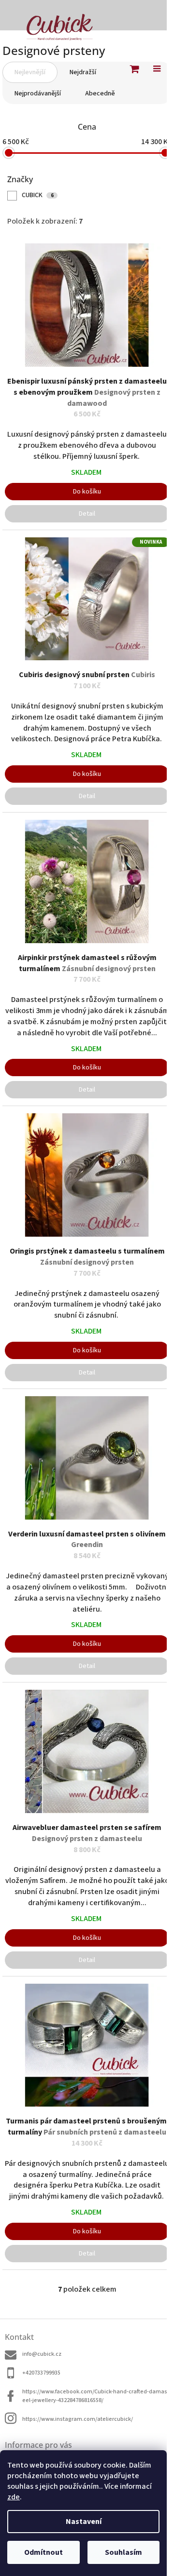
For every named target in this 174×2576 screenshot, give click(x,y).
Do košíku (87, 492)
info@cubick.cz (42, 2354)
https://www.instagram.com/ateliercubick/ (78, 2419)
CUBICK (38, 195)
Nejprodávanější (38, 93)
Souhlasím (123, 2552)
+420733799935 (41, 2373)
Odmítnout (43, 2552)
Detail (87, 514)
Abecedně (100, 93)
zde (14, 2497)
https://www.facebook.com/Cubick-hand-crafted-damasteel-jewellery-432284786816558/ (96, 2396)
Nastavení (84, 2522)
